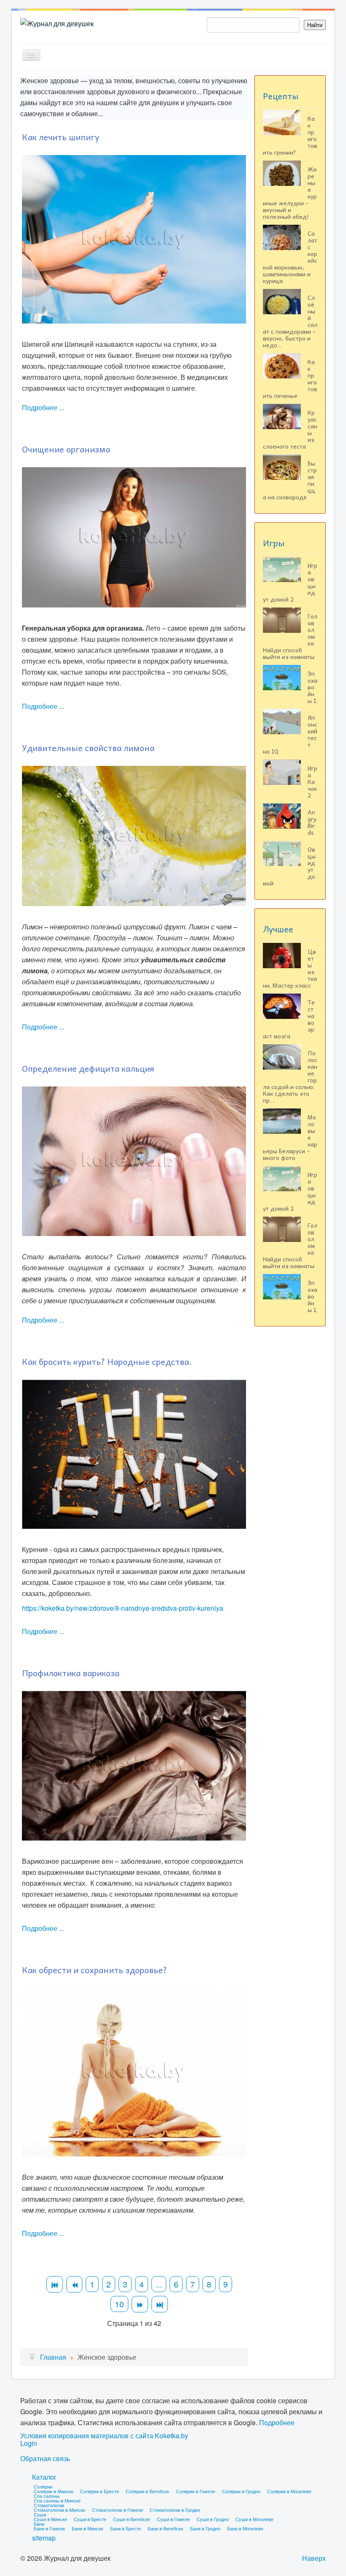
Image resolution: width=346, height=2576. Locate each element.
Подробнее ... (43, 407)
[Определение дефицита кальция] (134, 1160)
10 (119, 2304)
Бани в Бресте (126, 2528)
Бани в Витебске (165, 2528)
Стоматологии (49, 2505)
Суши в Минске (50, 2519)
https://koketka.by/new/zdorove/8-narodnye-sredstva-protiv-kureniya (123, 1608)
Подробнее (277, 2422)
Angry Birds (312, 822)
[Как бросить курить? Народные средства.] (134, 1453)
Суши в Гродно (213, 2519)
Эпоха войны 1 (312, 687)
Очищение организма (66, 449)
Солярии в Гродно (241, 2491)
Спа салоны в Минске (57, 2500)
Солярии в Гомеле (196, 2491)
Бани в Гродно (205, 2528)
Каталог (44, 2477)
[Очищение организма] (134, 536)
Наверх (314, 2558)
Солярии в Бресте (100, 2491)
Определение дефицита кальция (88, 1068)
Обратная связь (45, 2459)
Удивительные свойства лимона (88, 748)
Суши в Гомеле (173, 2519)
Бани (39, 2524)
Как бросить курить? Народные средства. (107, 1362)
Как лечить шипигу (61, 137)
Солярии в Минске (54, 2491)
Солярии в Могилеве (289, 2491)
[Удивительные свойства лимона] (134, 835)
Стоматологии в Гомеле (118, 2510)
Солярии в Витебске (147, 2491)
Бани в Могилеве (245, 2528)
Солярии (43, 2486)
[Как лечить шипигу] (134, 238)
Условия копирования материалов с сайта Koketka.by (104, 2436)
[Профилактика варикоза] (134, 1765)
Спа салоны (47, 2496)
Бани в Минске (88, 2528)
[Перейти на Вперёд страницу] (140, 2304)
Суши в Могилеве (254, 2519)
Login (29, 2443)
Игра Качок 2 (312, 782)
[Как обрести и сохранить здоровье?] (134, 2071)
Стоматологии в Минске (59, 2510)
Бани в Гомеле (49, 2528)
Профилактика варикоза (71, 1673)
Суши (40, 2514)
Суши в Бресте (90, 2519)
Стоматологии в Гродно (175, 2510)
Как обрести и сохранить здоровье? (95, 1970)
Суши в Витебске (132, 2519)
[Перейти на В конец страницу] (160, 2304)
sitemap (44, 2538)
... (159, 2284)
